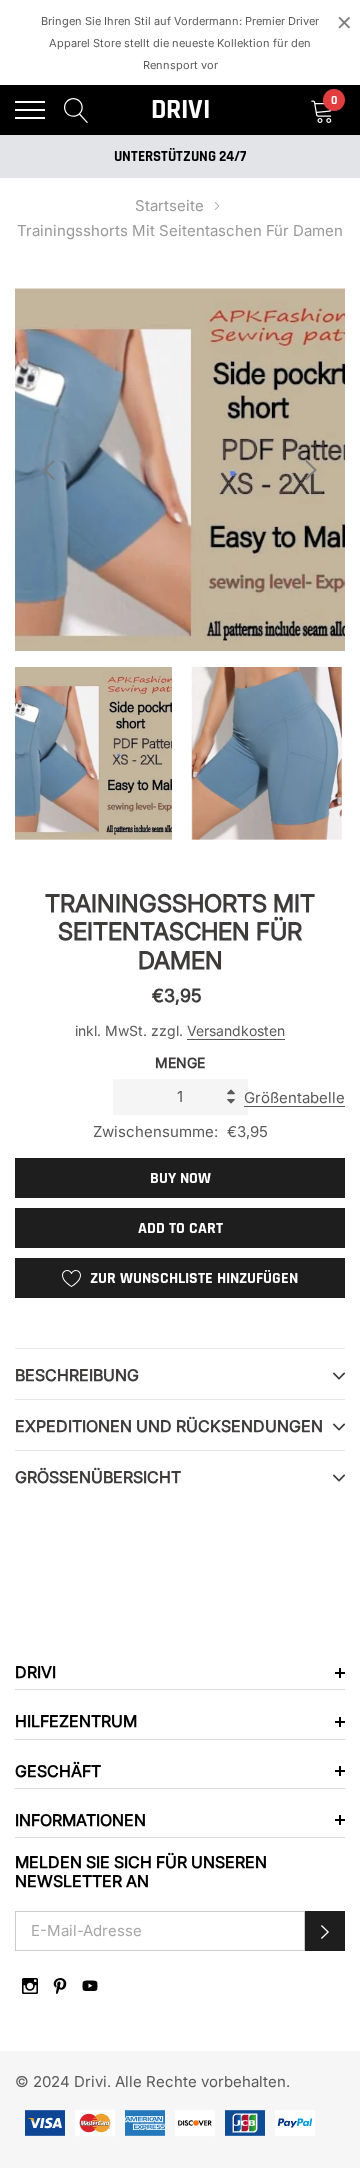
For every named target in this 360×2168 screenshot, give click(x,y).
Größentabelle (294, 1097)
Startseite (169, 205)
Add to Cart (180, 1228)
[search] (76, 109)
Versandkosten (236, 1030)
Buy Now (180, 1178)
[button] (325, 1931)
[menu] (30, 110)
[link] (30, 1986)
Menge (180, 1062)
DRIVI (180, 110)
